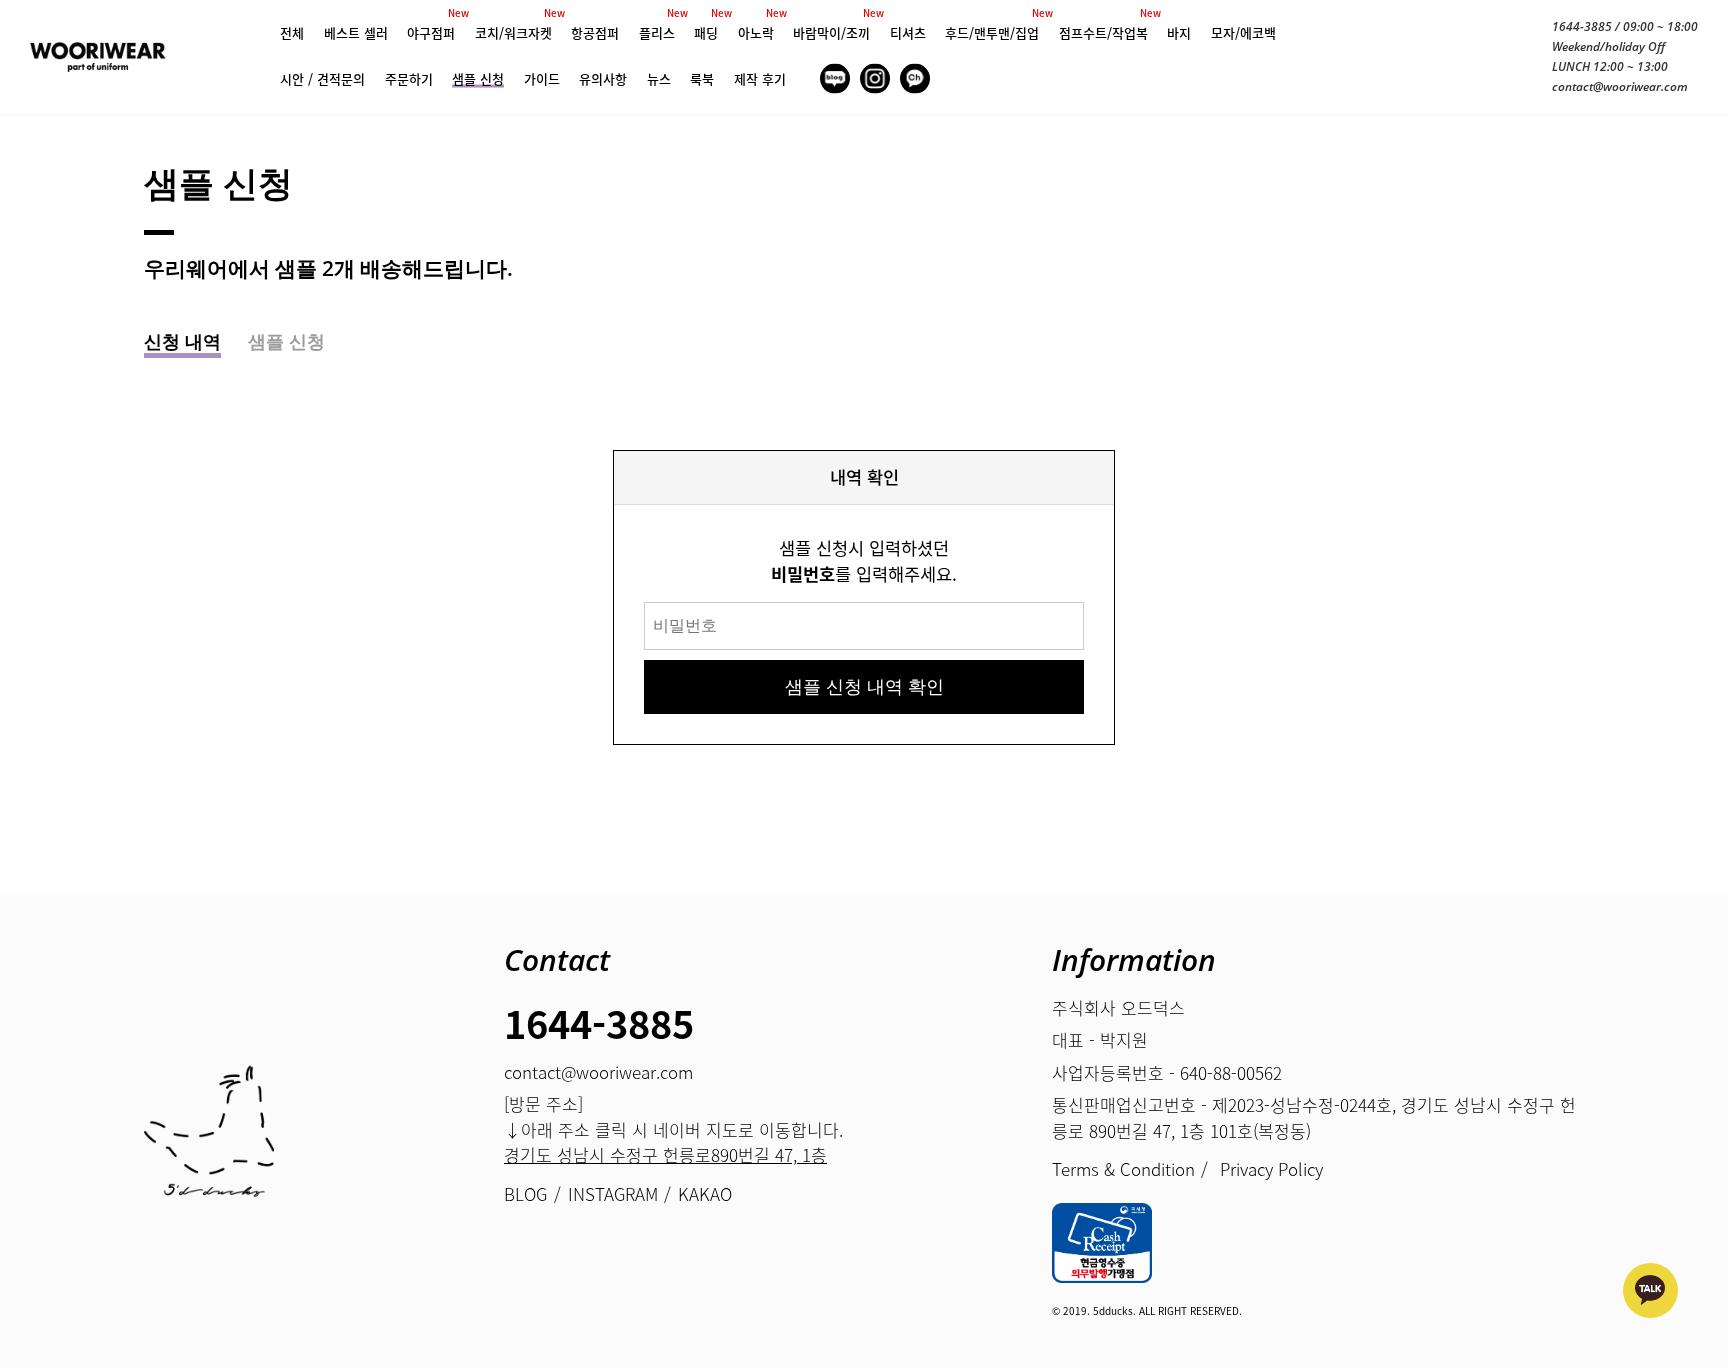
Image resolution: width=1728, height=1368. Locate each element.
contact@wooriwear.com (1620, 86)
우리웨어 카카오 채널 (1650, 1290)
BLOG (835, 78)
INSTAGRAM (875, 78)
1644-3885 (1582, 26)
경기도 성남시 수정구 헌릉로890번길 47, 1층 (665, 1154)
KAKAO (915, 78)
